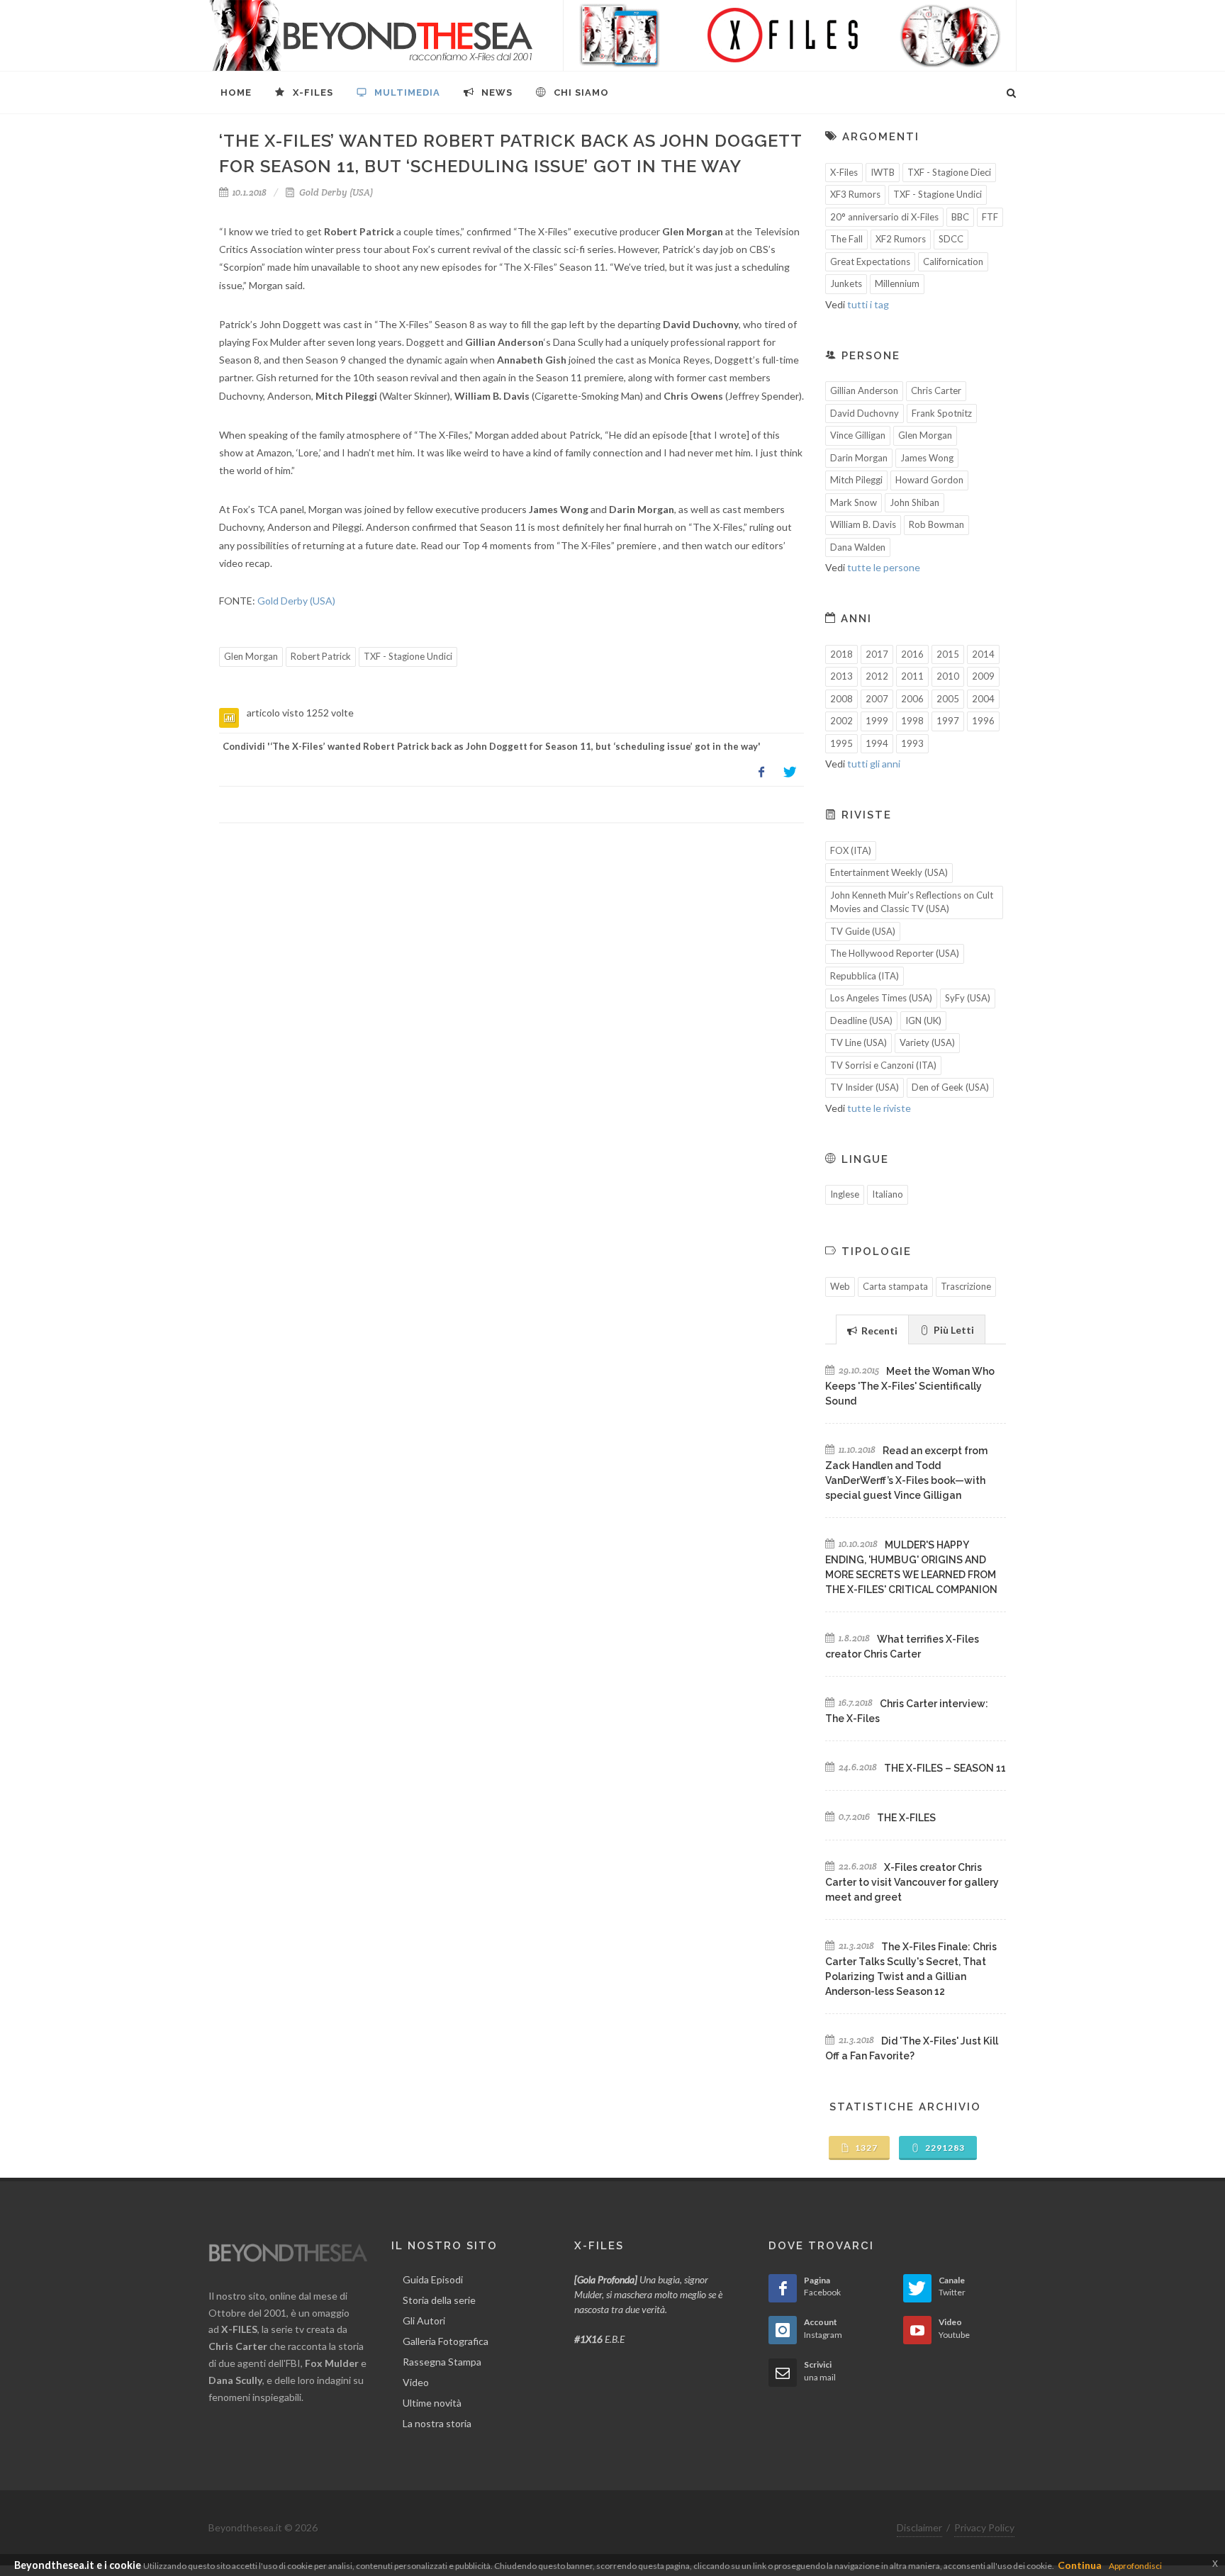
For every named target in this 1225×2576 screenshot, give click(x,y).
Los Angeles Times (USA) (881, 998)
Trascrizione (966, 1286)
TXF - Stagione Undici (408, 656)
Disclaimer (919, 2527)
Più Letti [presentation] (953, 1330)
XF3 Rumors (855, 194)
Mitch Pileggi (856, 480)
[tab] (872, 1329)
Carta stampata (895, 1286)
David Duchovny (865, 413)
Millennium (897, 283)
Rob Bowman (936, 524)
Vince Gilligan (858, 435)
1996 (983, 721)
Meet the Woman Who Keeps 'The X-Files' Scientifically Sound (910, 1386)
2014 (983, 654)
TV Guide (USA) (863, 931)
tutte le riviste (879, 1108)
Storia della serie (439, 2300)
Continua (1080, 2565)
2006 (912, 699)
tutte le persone (884, 567)
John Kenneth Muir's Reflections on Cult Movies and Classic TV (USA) (912, 902)
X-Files (844, 172)
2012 (877, 676)
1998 (912, 721)
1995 (841, 743)
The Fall (846, 239)
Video (416, 2382)
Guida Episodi (433, 2279)
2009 (983, 676)
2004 (983, 699)
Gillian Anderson (864, 390)
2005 (948, 699)
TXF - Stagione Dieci (949, 172)
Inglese (845, 1194)
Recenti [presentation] (878, 1331)
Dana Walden (858, 547)
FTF (990, 217)
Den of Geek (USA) (950, 1087)
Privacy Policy (984, 2527)
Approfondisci (1135, 2566)
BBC (960, 217)
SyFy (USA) (968, 998)
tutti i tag (868, 304)
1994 (877, 743)
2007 (877, 699)
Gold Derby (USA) (335, 192)
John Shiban (914, 502)
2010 (948, 676)
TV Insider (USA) (865, 1087)
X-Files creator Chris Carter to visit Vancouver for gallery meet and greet (912, 1882)
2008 (841, 699)
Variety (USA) (927, 1042)
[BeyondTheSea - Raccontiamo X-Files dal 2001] (371, 35)
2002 (841, 721)
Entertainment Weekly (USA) (889, 872)
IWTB (883, 172)
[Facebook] (761, 772)
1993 (912, 743)
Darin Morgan (859, 458)
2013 (841, 676)
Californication (953, 261)
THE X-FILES (906, 1818)
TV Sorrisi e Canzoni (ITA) (883, 1065)
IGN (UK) (923, 1020)
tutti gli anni (874, 764)
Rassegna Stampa (442, 2362)
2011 (912, 676)
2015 (948, 654)
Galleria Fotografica (446, 2341)
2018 (841, 654)
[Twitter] (790, 772)
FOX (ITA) (851, 850)
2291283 (944, 2148)
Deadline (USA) (861, 1020)
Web (840, 1286)
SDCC (951, 239)
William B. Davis (863, 524)
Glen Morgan (251, 656)
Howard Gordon (929, 480)
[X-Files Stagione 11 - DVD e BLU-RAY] (790, 35)
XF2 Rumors (901, 239)
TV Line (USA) (858, 1042)
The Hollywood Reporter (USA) (895, 953)
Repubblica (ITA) (865, 976)
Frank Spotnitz (942, 413)
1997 (948, 721)
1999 (877, 721)
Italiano (888, 1194)
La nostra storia (437, 2423)
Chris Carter (936, 390)
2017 (877, 654)
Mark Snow (854, 502)
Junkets (846, 283)
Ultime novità (432, 2403)
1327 (865, 2148)
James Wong (927, 458)
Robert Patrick (321, 656)
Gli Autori (424, 2321)
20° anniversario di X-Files (884, 217)
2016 (912, 654)
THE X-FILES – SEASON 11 (945, 1768)
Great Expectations (870, 261)
